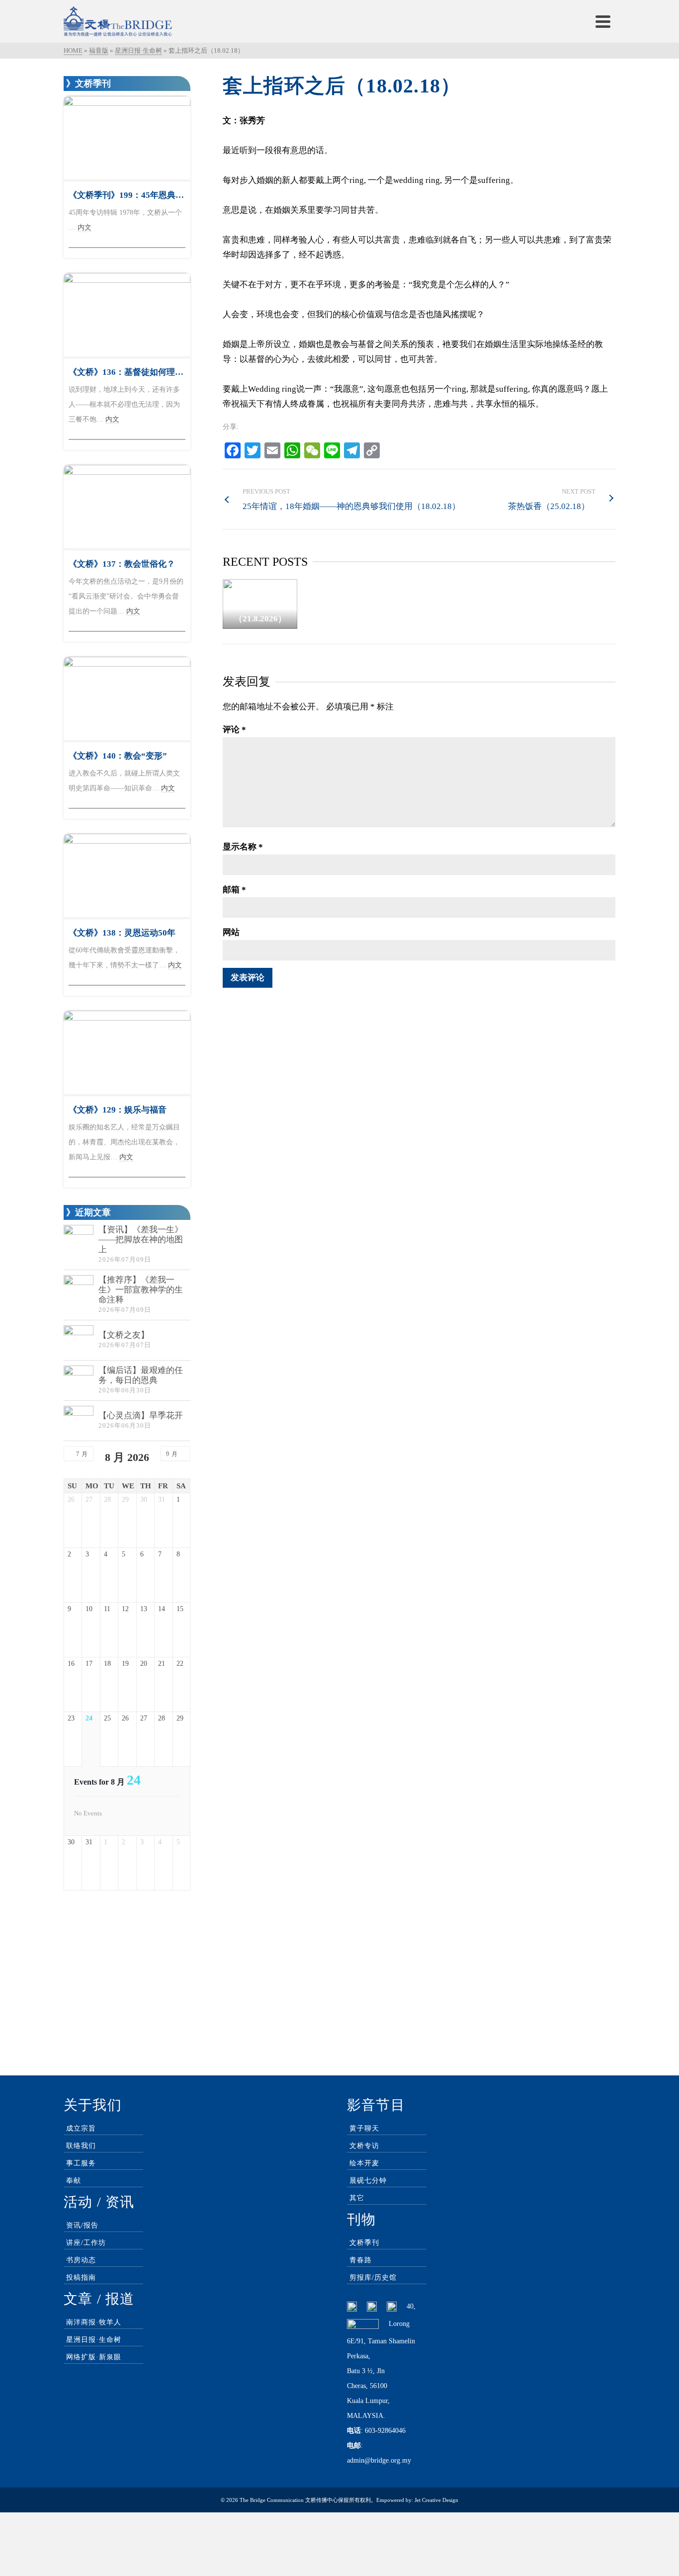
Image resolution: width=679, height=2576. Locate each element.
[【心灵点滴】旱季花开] (79, 1421)
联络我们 (81, 2146)
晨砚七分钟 (368, 2181)
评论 (234, 730)
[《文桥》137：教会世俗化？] (127, 507)
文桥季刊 (364, 2243)
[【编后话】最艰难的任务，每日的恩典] (79, 1380)
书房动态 (81, 2260)
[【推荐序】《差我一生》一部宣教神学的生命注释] (79, 1290)
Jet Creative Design (436, 2500)
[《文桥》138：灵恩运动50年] (127, 876)
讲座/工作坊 (86, 2243)
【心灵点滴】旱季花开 (141, 1416)
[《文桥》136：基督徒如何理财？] (127, 315)
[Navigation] (603, 21)
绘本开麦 (364, 2163)
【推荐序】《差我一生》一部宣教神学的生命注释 (141, 1290)
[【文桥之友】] (79, 1340)
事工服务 (81, 2163)
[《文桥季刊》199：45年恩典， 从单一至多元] (127, 138)
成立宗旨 (81, 2128)
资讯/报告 (82, 2225)
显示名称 (243, 847)
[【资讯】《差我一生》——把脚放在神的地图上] (79, 1240)
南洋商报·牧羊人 (94, 2322)
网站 (231, 932)
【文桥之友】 (124, 1335)
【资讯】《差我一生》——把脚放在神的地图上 (141, 1240)
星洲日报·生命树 (94, 2340)
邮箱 (234, 890)
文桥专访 (364, 2146)
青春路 (361, 2260)
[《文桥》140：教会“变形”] (127, 699)
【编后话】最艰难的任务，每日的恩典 (141, 1375)
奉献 (74, 2181)
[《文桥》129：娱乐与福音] (127, 1053)
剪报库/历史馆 (373, 2277)
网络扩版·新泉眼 (94, 2357)
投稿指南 (81, 2277)
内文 (85, 227)
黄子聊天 (364, 2128)
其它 (357, 2198)
